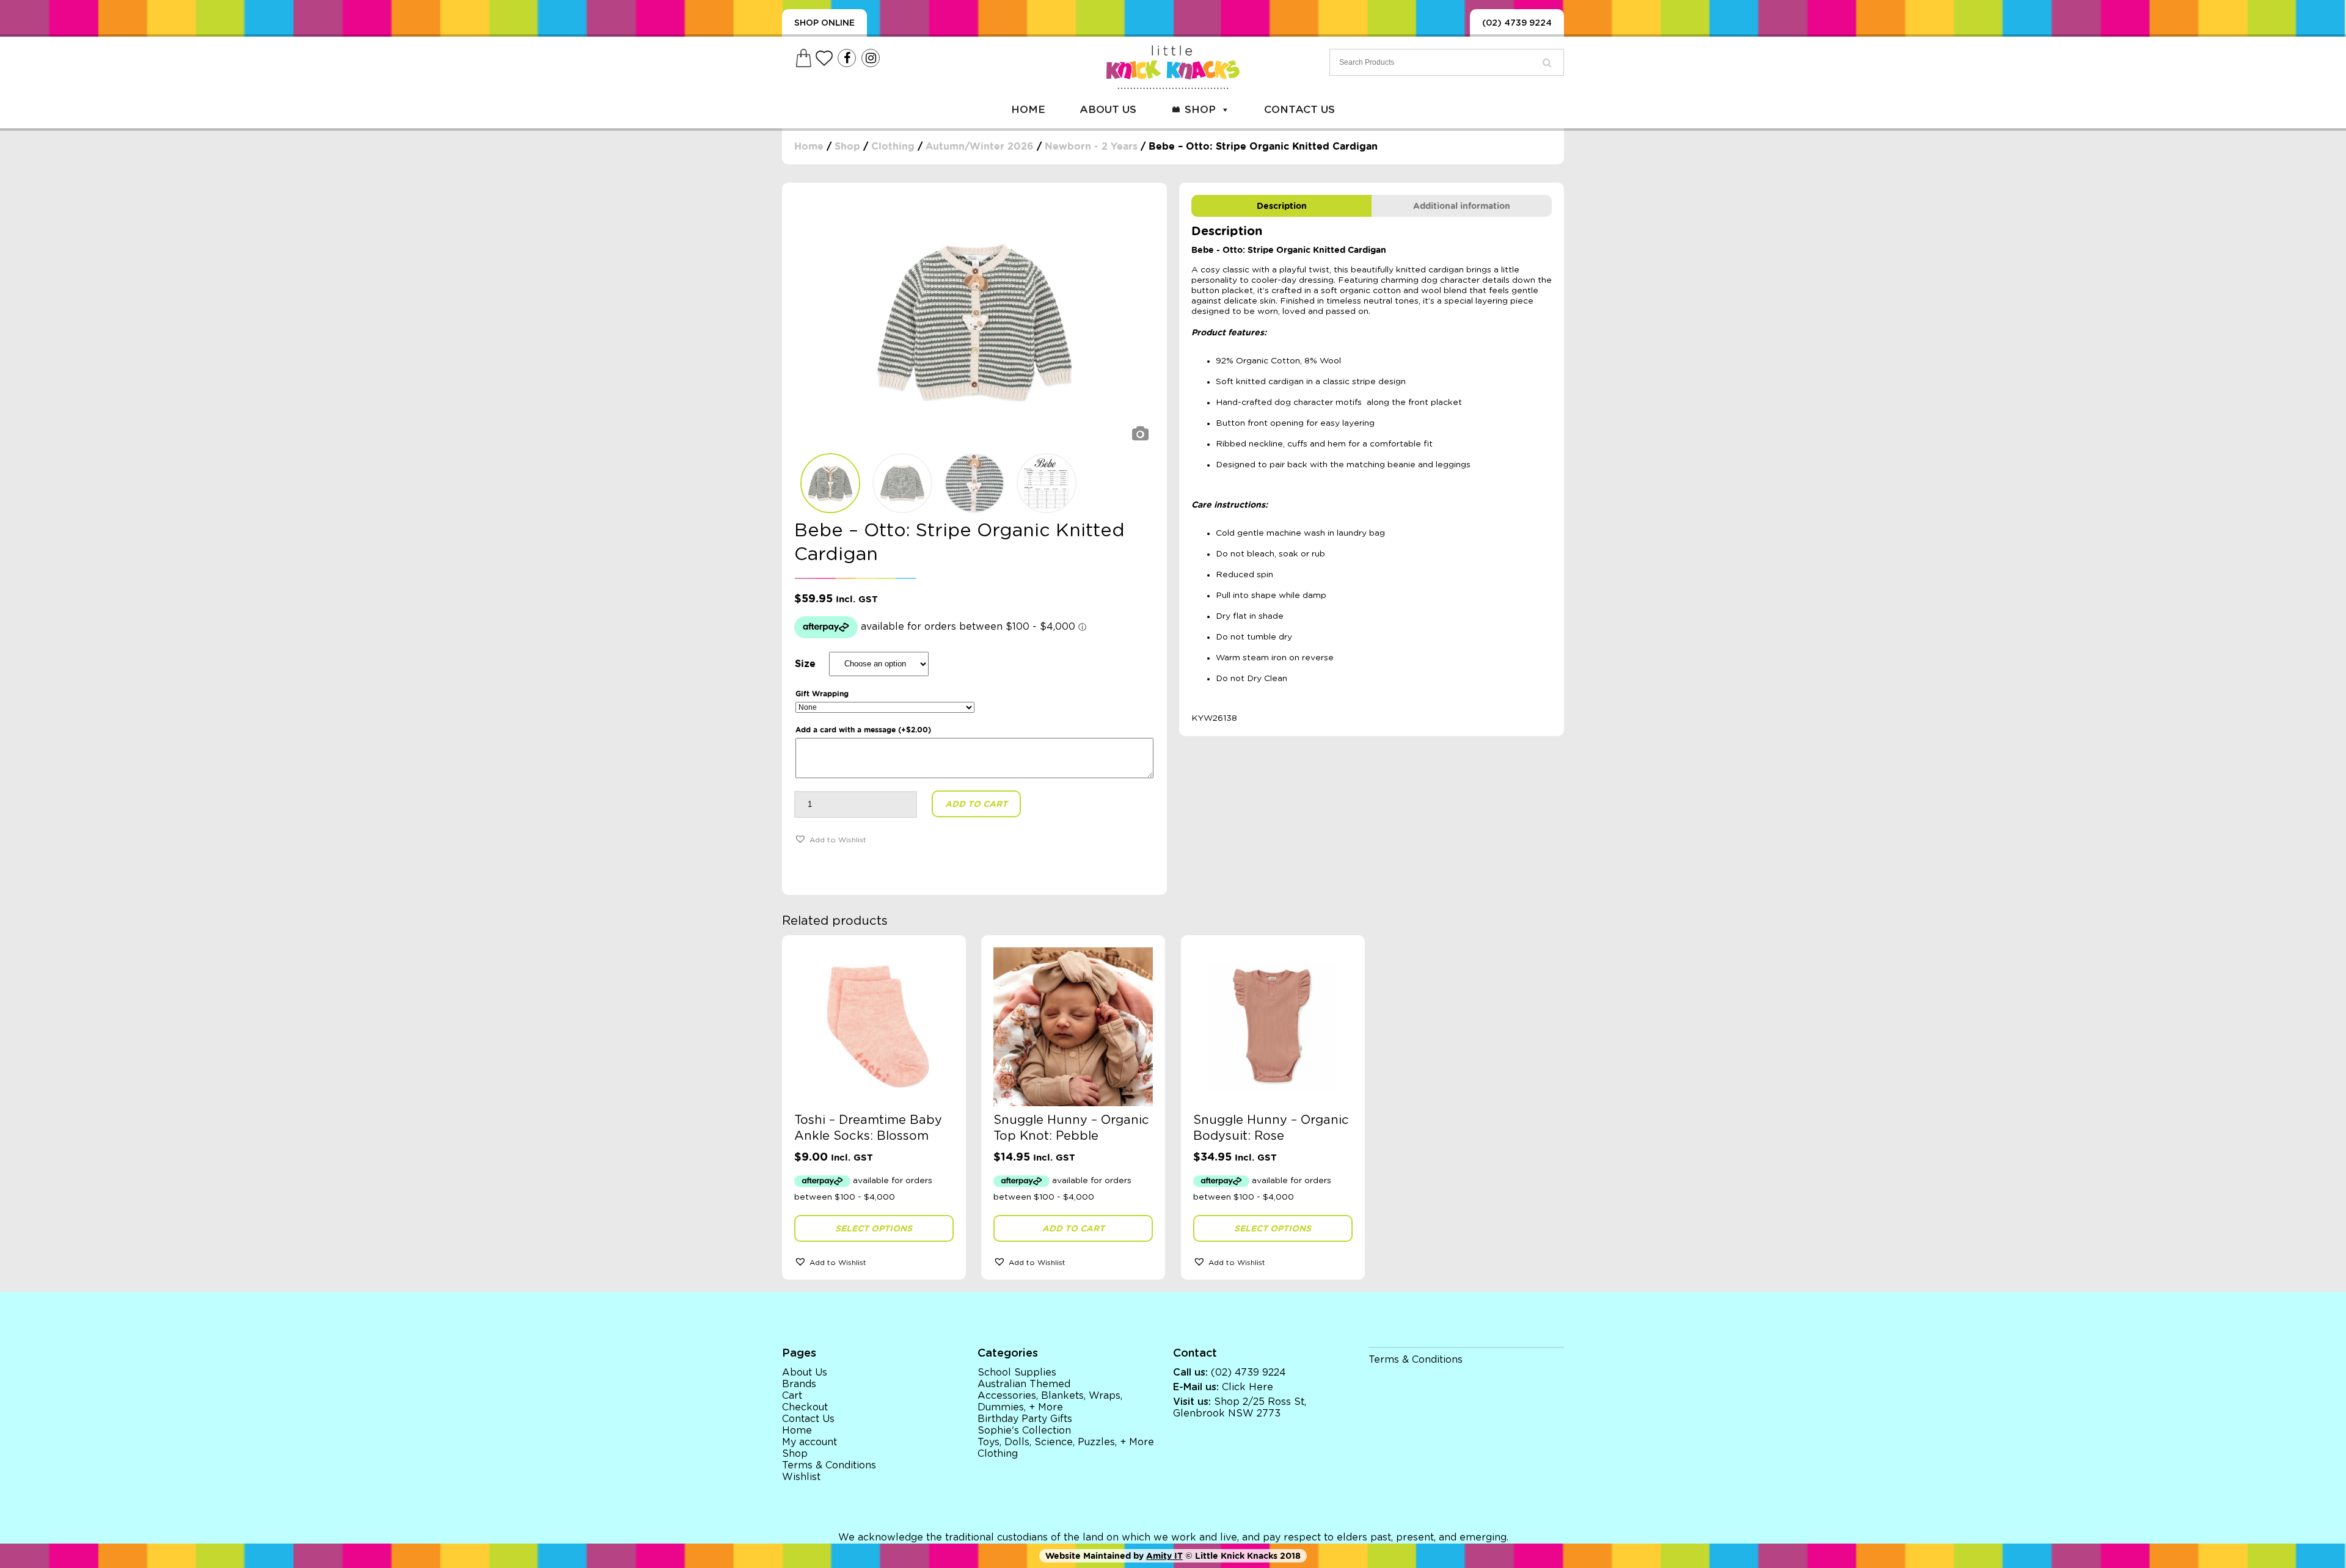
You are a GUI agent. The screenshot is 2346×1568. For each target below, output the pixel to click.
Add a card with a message (863, 730)
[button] (830, 839)
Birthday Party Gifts (1025, 1419)
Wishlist (801, 1477)
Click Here (1248, 1387)
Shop (1200, 110)
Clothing (893, 146)
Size (805, 664)
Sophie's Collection (1024, 1431)
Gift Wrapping (822, 694)
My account (809, 1442)
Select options (874, 1228)
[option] (974, 321)
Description (1282, 206)
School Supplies (1017, 1373)
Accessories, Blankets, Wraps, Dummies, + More (1050, 1402)
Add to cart (976, 804)
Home (1028, 110)
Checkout (805, 1407)
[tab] (1281, 206)
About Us (1108, 110)
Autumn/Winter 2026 (980, 146)
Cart (792, 1396)
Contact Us (1299, 110)
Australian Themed (1024, 1384)
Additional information (1462, 206)
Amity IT (1164, 1556)
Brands (799, 1384)
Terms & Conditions (829, 1465)
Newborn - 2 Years (1091, 146)
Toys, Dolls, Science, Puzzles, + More (1066, 1442)
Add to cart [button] (1073, 1228)
